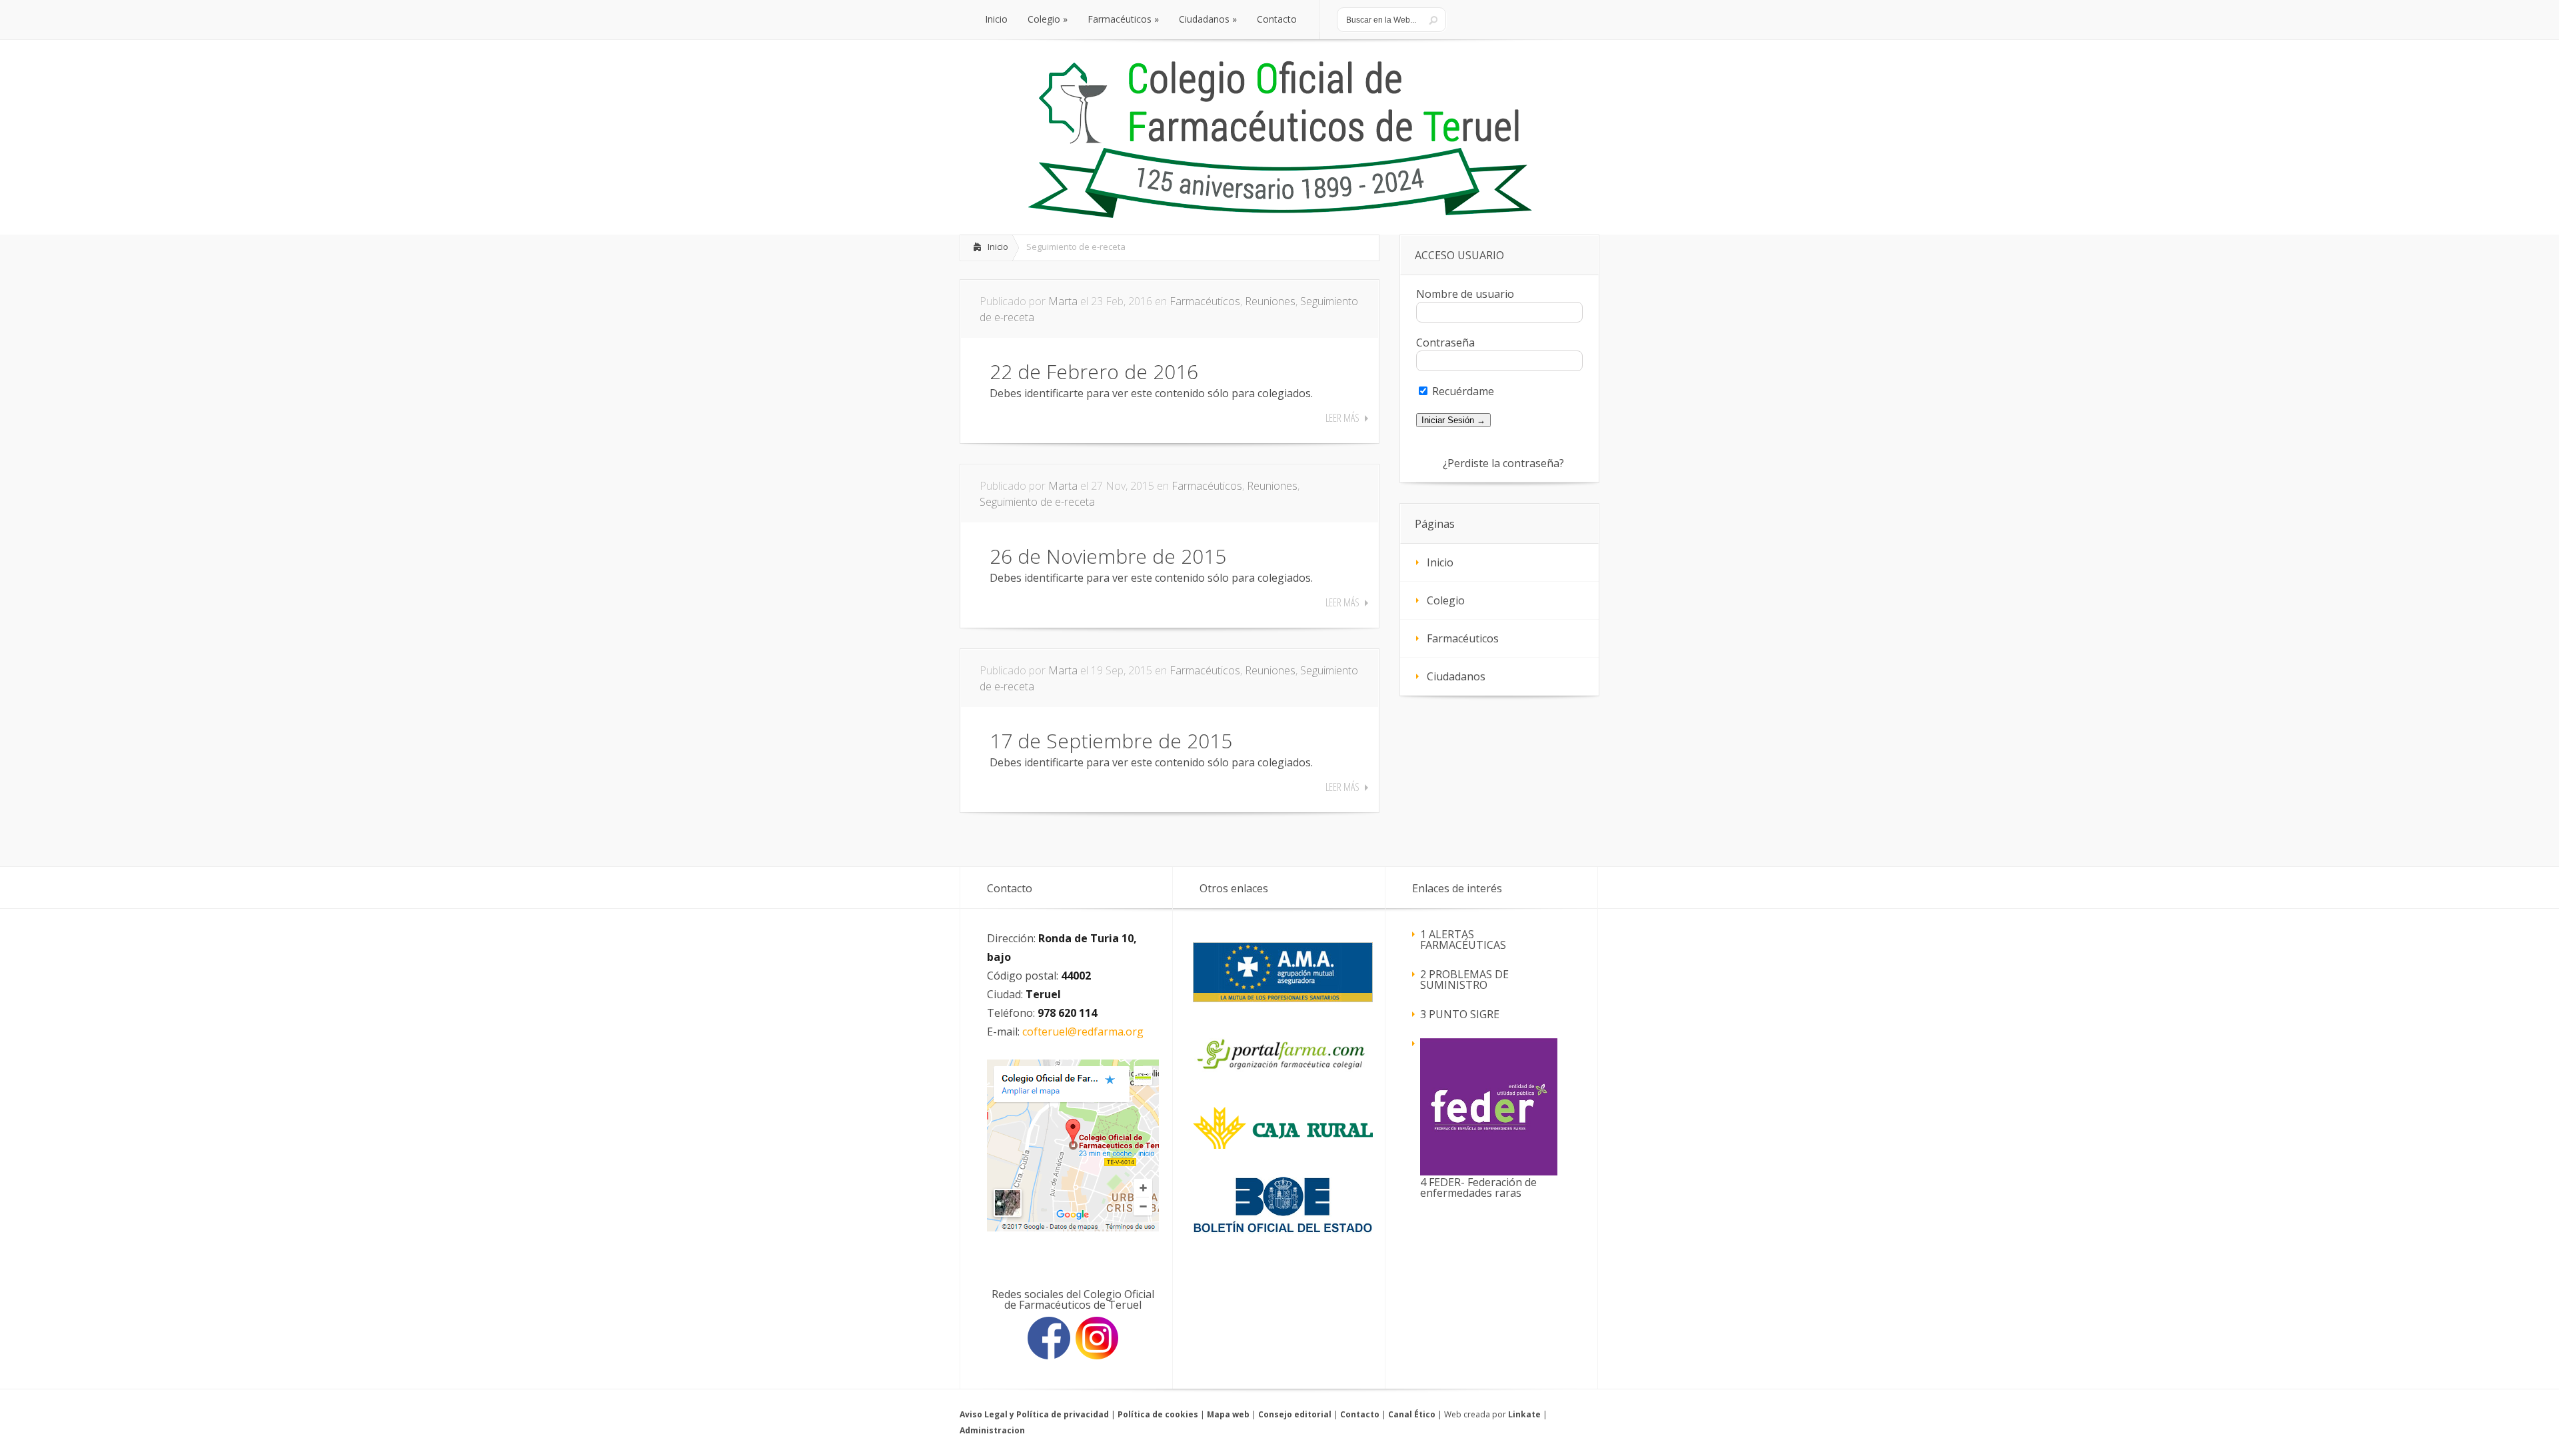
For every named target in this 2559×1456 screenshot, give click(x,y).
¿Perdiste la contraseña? (1503, 463)
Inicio (998, 247)
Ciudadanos (1456, 676)
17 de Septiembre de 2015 (1111, 741)
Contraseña (1445, 343)
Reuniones (1270, 301)
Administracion (992, 1430)
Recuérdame (1462, 391)
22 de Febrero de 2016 (1094, 371)
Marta (1063, 301)
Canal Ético (1412, 1414)
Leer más (1342, 418)
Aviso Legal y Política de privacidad (1034, 1414)
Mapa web (1228, 1414)
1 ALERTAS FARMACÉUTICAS (1463, 940)
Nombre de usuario (1465, 294)
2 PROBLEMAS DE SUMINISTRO (1464, 980)
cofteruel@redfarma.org (1083, 1032)
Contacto (1360, 1414)
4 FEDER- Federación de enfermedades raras (1478, 1187)
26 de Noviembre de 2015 (1108, 556)
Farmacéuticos (1205, 301)
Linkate (1524, 1414)
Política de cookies (1158, 1414)
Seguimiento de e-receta (1037, 502)
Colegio (1446, 600)
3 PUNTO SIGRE (1460, 1014)
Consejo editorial (1295, 1414)
